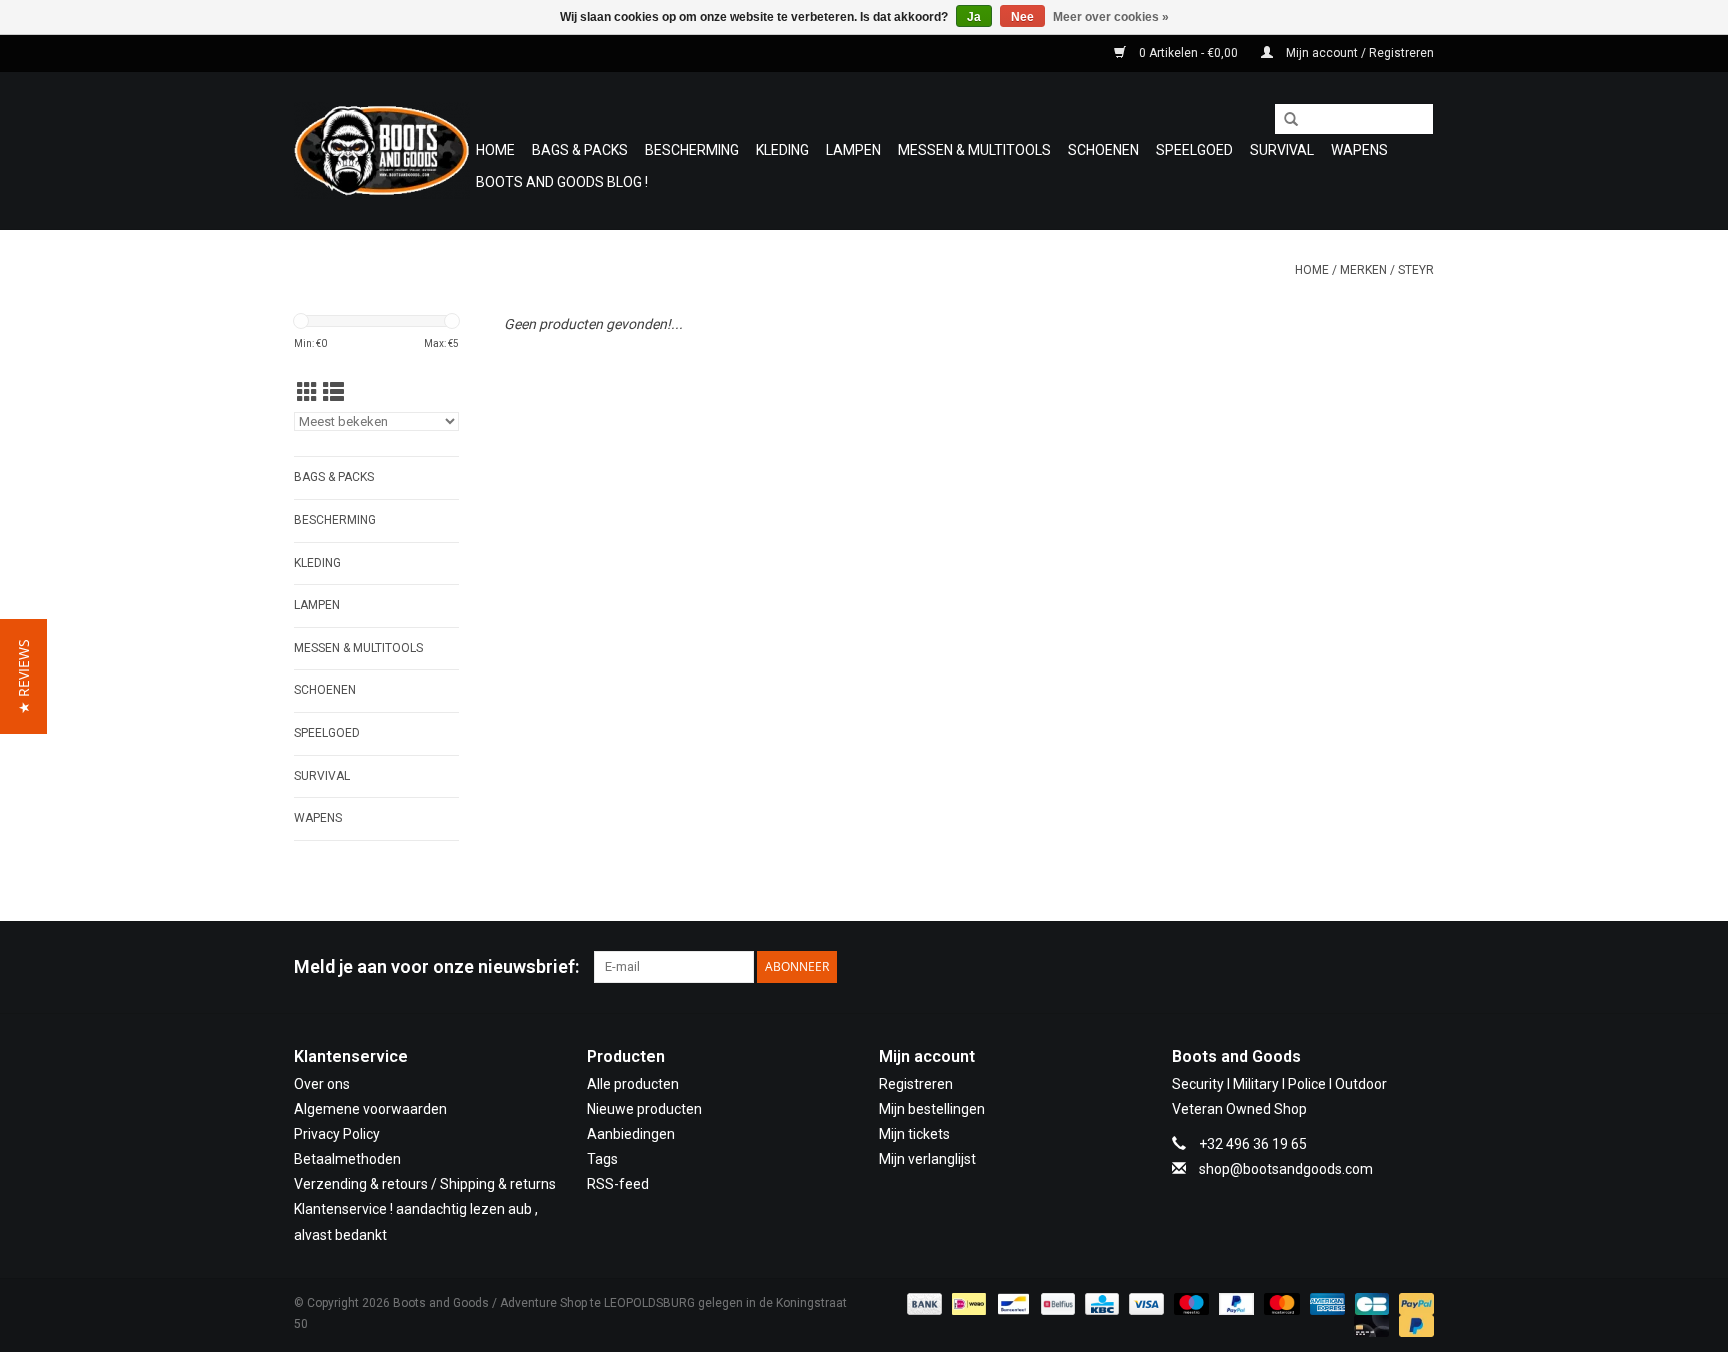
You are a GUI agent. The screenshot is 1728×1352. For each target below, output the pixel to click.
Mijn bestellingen (932, 1109)
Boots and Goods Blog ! (562, 182)
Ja (974, 17)
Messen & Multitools (974, 150)
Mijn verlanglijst (927, 1159)
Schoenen (1103, 150)
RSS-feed (618, 1184)
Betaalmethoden (347, 1159)
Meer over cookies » (1111, 17)
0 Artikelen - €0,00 (1188, 53)
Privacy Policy (337, 1134)
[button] (23, 676)
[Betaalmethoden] (922, 1303)
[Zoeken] (1284, 120)
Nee (1022, 17)
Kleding (782, 150)
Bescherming (692, 150)
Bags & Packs (580, 150)
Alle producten (633, 1084)
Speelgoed (1194, 150)
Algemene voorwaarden (370, 1109)
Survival (1282, 150)
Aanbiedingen (631, 1134)
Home (495, 150)
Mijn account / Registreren (1358, 53)
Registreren (916, 1084)
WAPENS (1359, 150)
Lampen (853, 150)
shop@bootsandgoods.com (1286, 1169)
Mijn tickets (914, 1134)
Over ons (322, 1084)
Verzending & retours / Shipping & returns (425, 1184)
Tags (602, 1159)
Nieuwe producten (644, 1109)
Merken (1363, 270)
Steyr (1416, 270)
